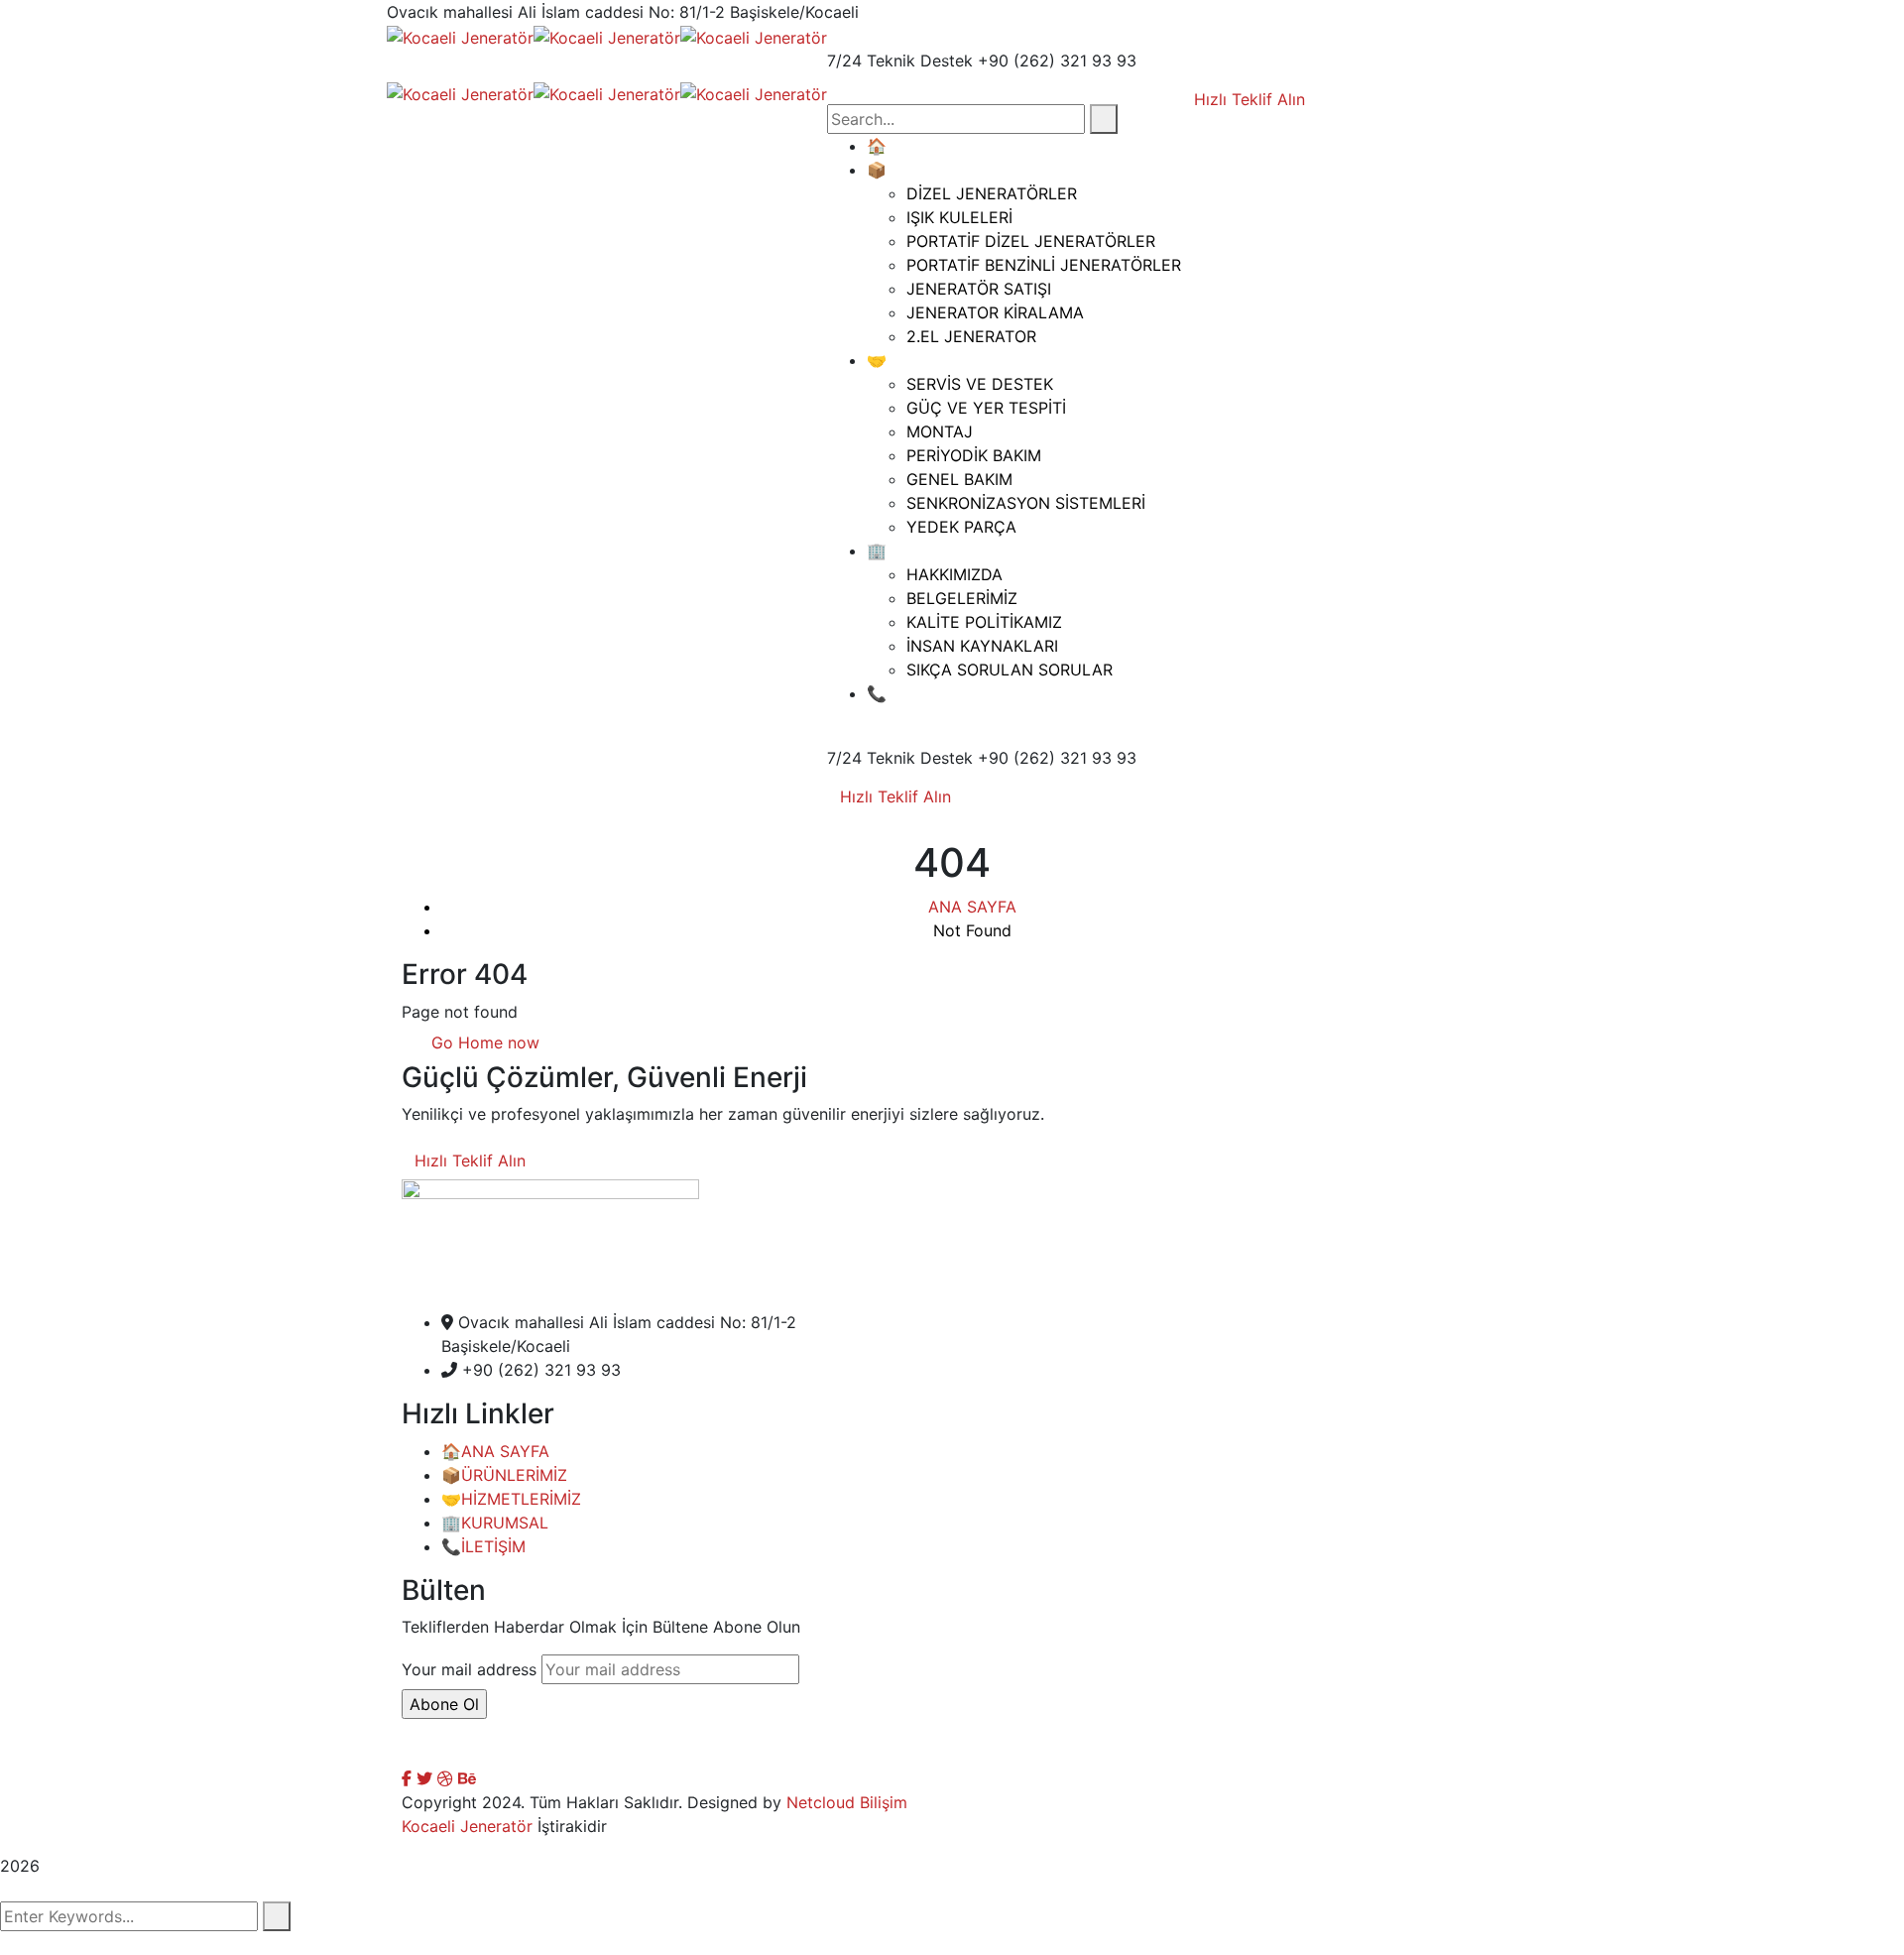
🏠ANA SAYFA (495, 1451)
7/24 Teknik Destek (900, 61)
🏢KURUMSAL (495, 1523)
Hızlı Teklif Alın (895, 796)
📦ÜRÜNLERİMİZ (504, 1475)
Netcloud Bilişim (847, 1802)
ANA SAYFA (972, 907)
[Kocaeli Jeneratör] (460, 36)
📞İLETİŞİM (483, 1546)
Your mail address (469, 1669)
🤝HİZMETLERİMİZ (511, 1499)
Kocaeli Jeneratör (467, 1826)
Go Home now (483, 1042)
